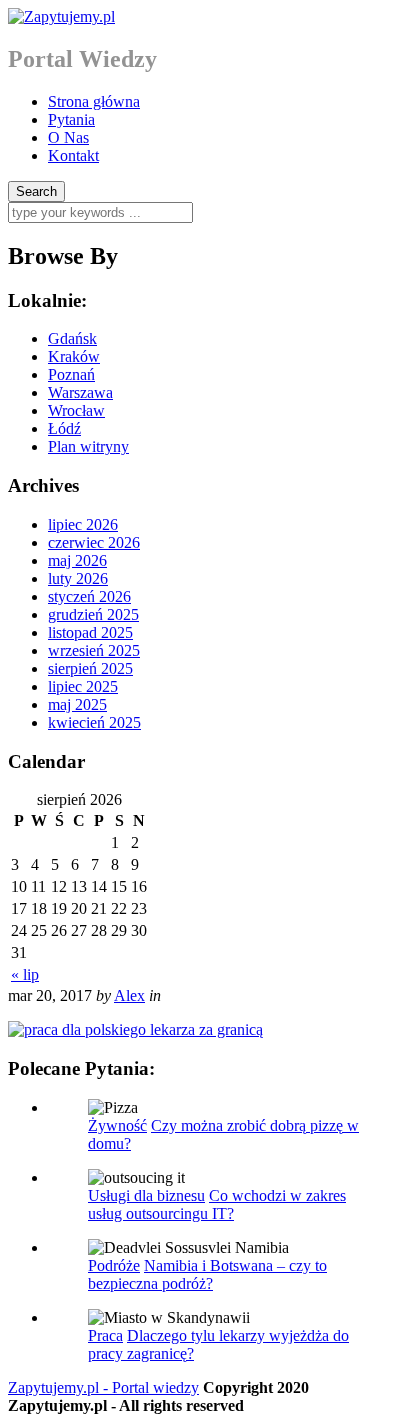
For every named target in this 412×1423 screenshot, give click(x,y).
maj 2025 (77, 704)
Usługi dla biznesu (146, 1195)
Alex (129, 995)
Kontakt (73, 155)
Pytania (71, 119)
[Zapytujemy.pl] (61, 16)
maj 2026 (77, 560)
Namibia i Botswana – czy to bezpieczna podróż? (207, 1274)
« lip (25, 974)
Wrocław (76, 410)
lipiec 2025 (83, 686)
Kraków (74, 356)
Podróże (114, 1265)
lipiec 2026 (83, 524)
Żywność (117, 1125)
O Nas (68, 137)
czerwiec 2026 (94, 542)
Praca (105, 1335)
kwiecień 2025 (94, 722)
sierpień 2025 (90, 668)
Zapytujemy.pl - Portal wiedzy (103, 1387)
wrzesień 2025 (94, 650)
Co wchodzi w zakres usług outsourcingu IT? (217, 1204)
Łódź (64, 428)
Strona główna (94, 101)
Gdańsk (72, 338)
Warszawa (80, 392)
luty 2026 (78, 578)
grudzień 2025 (93, 614)
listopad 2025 (90, 632)
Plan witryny (88, 446)
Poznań (71, 374)
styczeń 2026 (89, 596)
